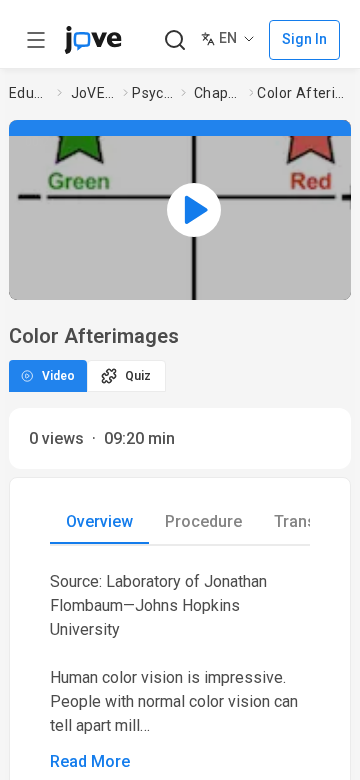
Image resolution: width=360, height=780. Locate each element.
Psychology (152, 93)
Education (29, 93)
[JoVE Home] (93, 40)
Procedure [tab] (203, 521)
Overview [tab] (99, 521)
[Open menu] (36, 40)
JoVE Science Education (93, 93)
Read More (90, 761)
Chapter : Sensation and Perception (217, 93)
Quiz (138, 376)
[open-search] (174, 40)
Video (58, 376)
